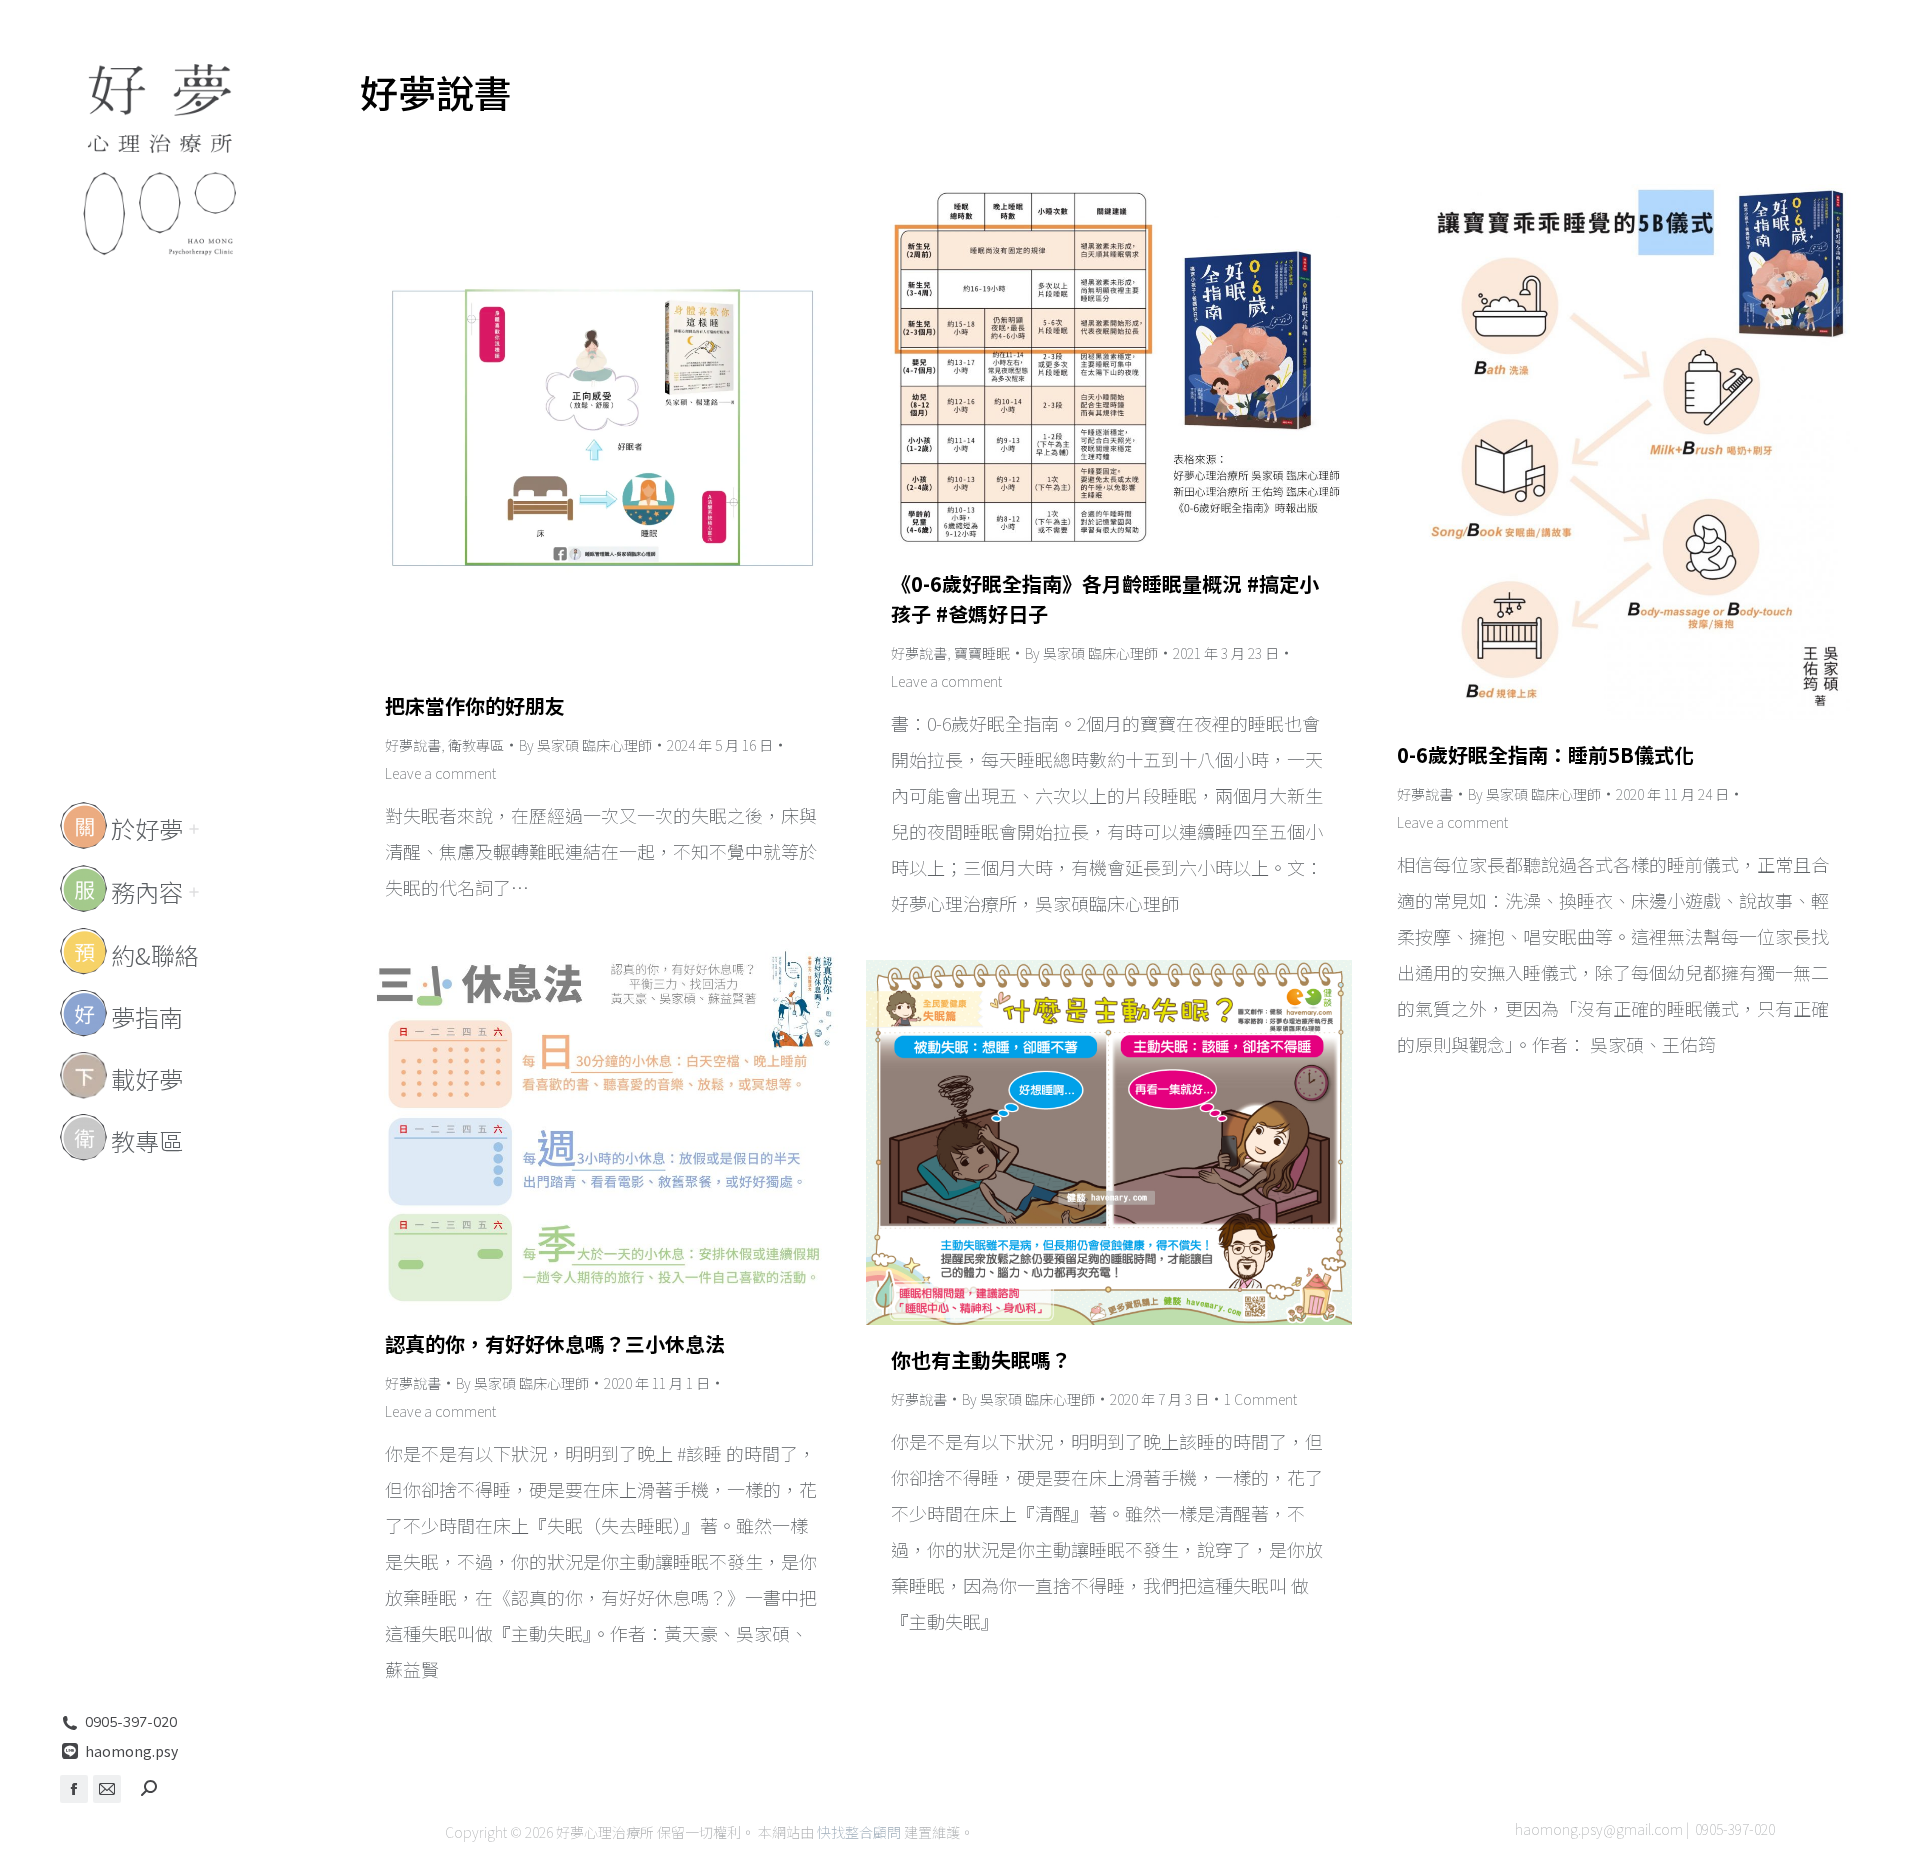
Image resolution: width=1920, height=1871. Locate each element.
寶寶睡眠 (982, 653)
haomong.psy (131, 1751)
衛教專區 (476, 745)
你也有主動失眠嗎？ (981, 1359)
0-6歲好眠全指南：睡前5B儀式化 (1545, 754)
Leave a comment (440, 773)
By (585, 745)
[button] (1622, 18)
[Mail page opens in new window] (107, 1789)
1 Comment (1260, 1399)
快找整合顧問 (859, 1832)
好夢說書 (413, 745)
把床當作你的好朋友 (475, 705)
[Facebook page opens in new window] (74, 1789)
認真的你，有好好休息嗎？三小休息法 (555, 1343)
